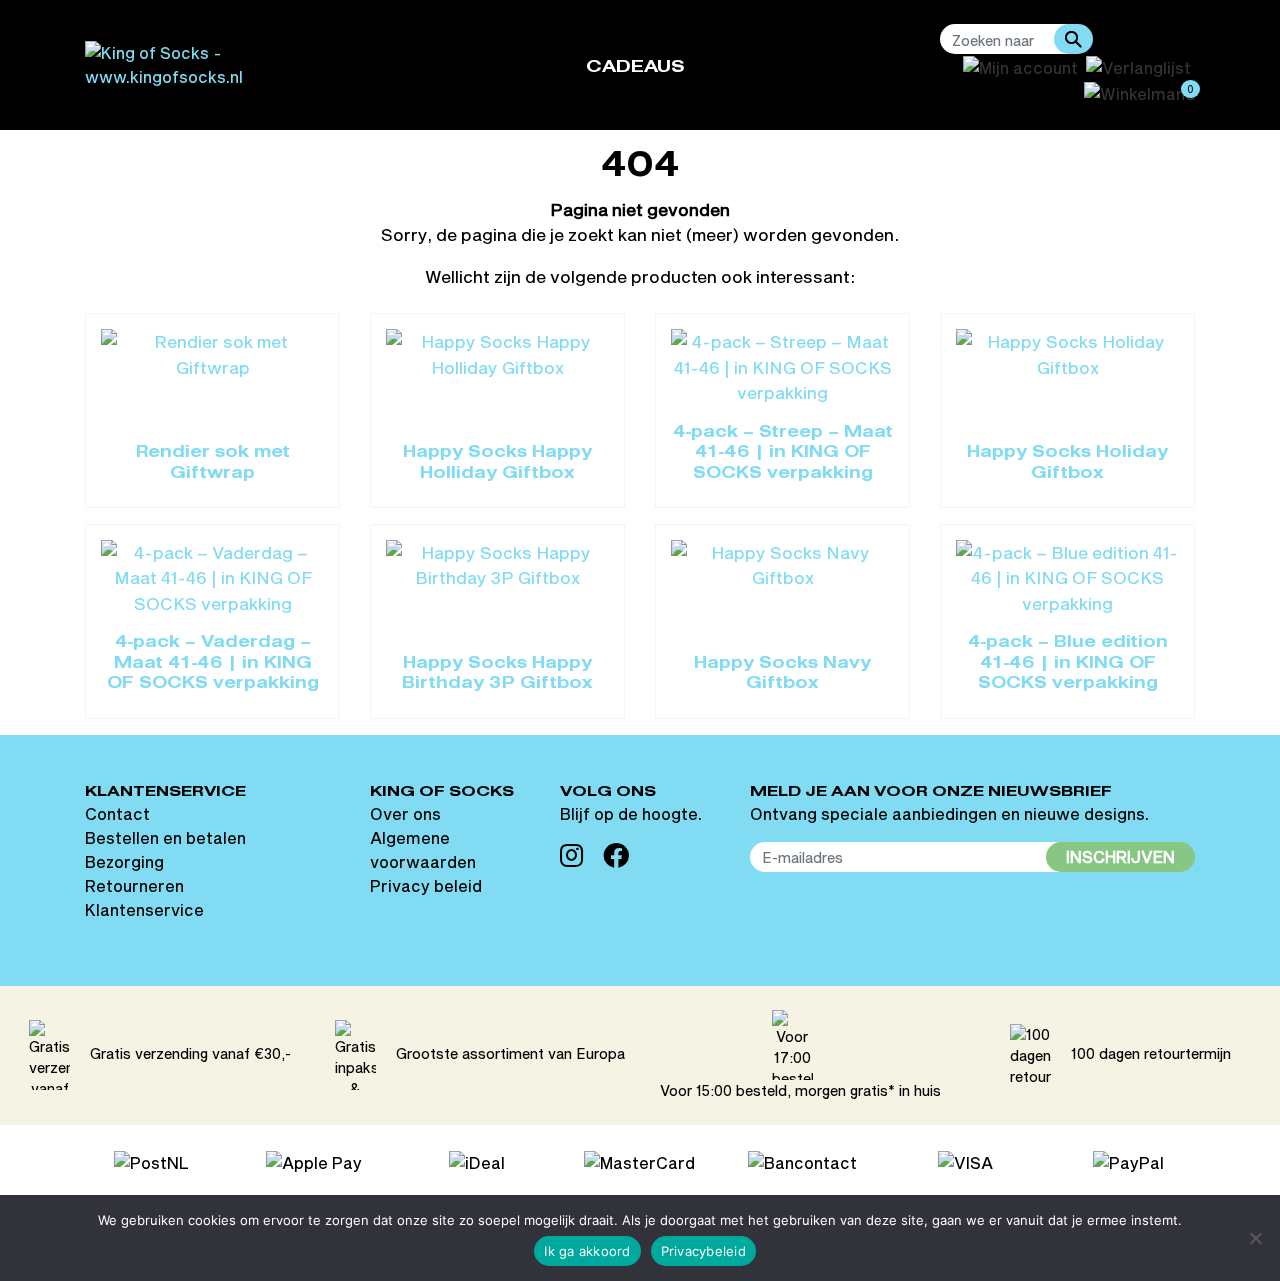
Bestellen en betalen (165, 837)
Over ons (405, 813)
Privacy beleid (426, 885)
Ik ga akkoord (587, 1251)
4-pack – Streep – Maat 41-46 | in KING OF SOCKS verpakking (783, 453)
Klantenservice (144, 909)
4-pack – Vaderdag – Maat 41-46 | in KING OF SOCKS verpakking (213, 663)
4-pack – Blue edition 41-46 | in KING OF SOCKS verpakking (1068, 663)
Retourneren (134, 885)
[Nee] (1255, 1238)
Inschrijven (1120, 856)
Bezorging (124, 861)
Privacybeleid (703, 1251)
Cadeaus (635, 67)
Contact (117, 813)
